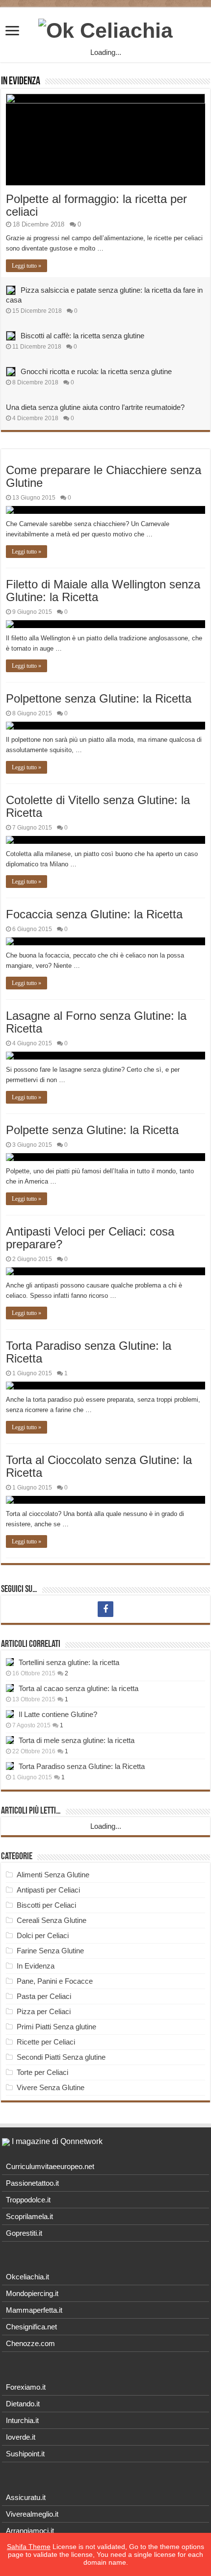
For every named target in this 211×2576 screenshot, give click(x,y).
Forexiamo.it (26, 2387)
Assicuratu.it (26, 2497)
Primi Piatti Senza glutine (56, 2027)
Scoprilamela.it (29, 2216)
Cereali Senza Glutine (52, 1920)
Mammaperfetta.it (34, 2310)
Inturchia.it (22, 2420)
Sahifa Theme (29, 2547)
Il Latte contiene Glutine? (58, 1714)
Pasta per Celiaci (44, 1996)
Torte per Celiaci (42, 2072)
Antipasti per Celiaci (48, 1890)
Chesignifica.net (31, 2327)
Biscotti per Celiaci (46, 1905)
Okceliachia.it (27, 2277)
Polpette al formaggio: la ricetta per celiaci (96, 205)
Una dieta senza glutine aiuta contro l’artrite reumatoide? (95, 407)
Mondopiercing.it (32, 2293)
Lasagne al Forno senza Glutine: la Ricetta (96, 1022)
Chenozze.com (30, 2343)
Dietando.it (23, 2404)
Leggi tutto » (26, 266)
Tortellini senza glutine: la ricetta (69, 1662)
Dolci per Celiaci (43, 1935)
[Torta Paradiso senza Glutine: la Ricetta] (10, 1766)
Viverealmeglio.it (32, 2514)
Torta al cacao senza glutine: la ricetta (79, 1688)
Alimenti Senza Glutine (53, 1875)
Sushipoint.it (25, 2454)
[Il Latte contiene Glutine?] (10, 1714)
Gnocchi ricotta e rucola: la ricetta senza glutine (96, 371)
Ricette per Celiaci (46, 2042)
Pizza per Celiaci (44, 2011)
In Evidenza (21, 82)
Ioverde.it (21, 2437)
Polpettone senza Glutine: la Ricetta (99, 698)
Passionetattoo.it (32, 2183)
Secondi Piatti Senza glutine (61, 2057)
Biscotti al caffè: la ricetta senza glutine (82, 336)
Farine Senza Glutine (50, 1951)
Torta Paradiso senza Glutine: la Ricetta (89, 1352)
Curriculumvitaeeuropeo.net (50, 2166)
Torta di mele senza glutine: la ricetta (77, 1740)
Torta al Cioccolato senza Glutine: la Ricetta (99, 1466)
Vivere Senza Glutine (51, 2087)
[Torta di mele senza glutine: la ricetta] (10, 1740)
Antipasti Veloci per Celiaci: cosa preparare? (90, 1238)
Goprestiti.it (24, 2233)
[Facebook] (105, 1609)
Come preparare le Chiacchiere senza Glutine (104, 476)
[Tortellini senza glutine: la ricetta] (10, 1662)
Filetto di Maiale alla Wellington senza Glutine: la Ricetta (103, 591)
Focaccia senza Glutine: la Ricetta (94, 914)
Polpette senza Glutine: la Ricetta (92, 1130)
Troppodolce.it (28, 2200)
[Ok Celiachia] (105, 29)
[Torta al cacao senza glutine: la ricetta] (10, 1688)
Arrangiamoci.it (30, 2531)
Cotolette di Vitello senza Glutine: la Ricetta (98, 806)
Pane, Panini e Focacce (55, 1981)
